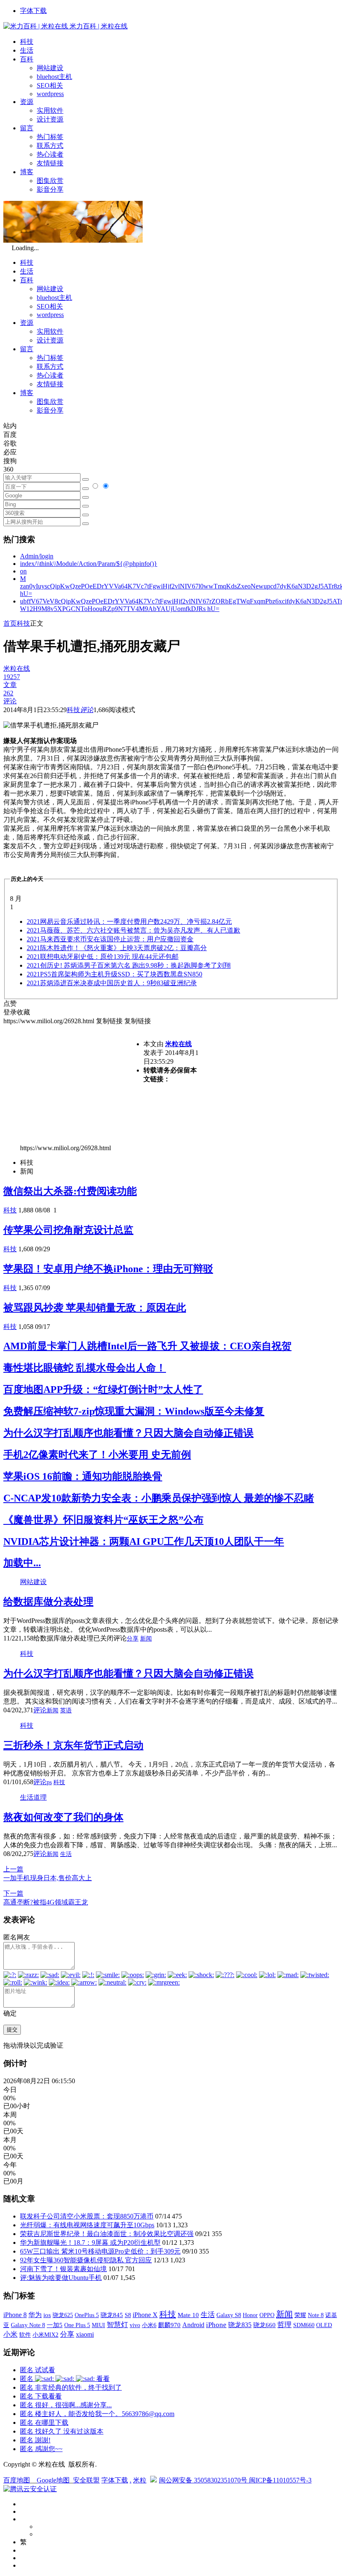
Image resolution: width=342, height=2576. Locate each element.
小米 (10, 2334)
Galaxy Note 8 (28, 2325)
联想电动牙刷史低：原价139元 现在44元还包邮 (103, 957)
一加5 (55, 2325)
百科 (27, 59)
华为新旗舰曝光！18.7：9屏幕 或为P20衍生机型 (90, 2243)
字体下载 (33, 11)
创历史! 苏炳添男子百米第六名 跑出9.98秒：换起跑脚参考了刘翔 (129, 965)
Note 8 (316, 2315)
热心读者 (50, 154)
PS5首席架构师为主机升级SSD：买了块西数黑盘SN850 (114, 974)
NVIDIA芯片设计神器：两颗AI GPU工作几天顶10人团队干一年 (144, 1542)
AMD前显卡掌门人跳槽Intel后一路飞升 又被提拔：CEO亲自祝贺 (147, 1346)
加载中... (22, 1563)
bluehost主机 (54, 77)
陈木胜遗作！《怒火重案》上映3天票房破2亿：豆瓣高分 (117, 948)
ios (47, 2315)
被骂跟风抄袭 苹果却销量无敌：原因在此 (95, 1308)
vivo (135, 2325)
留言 (27, 128)
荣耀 (300, 2315)
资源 (27, 102)
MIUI (98, 2325)
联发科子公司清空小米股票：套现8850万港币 (87, 2216)
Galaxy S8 (229, 2315)
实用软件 (50, 110)
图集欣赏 (50, 181)
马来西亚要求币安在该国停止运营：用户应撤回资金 (110, 939)
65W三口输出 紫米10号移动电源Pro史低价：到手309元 (100, 2251)
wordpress (50, 94)
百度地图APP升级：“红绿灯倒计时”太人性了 (103, 1389)
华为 (35, 2315)
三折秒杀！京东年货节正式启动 (73, 1745)
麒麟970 (169, 2325)
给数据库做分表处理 (48, 1602)
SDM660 (304, 2325)
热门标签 (50, 137)
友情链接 (50, 163)
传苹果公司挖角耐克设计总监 (68, 1230)
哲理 (284, 2325)
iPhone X (145, 2315)
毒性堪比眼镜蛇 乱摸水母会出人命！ (85, 1368)
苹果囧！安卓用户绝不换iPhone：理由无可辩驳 (108, 1269)
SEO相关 (50, 85)
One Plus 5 (77, 2325)
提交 (12, 2030)
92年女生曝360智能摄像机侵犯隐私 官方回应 (86, 2260)
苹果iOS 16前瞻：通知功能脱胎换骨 (83, 1476)
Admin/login (37, 556)
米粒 (140, 2480)
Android (193, 2325)
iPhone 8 (15, 2315)
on (23, 571)
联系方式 (50, 146)
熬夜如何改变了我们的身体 (63, 1817)
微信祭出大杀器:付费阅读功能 (70, 1191)
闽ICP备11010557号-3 (280, 2480)
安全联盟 (86, 2480)
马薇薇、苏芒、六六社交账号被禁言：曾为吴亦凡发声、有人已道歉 (133, 930)
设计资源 (50, 119)
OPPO (267, 2315)
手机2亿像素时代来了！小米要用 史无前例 (97, 1455)
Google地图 (53, 2480)
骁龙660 (264, 2325)
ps (49, 1782)
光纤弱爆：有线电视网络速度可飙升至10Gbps (87, 2225)
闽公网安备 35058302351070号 (204, 2480)
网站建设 (50, 68)
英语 (66, 1710)
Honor (250, 2315)
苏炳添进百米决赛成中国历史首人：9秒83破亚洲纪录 (112, 983)
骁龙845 (112, 2315)
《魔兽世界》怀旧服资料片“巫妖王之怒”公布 (103, 1520)
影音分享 (50, 189)
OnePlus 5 (87, 2315)
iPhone (216, 2325)
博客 (27, 172)
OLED (324, 2325)
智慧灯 (117, 2325)
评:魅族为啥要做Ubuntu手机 (61, 2278)
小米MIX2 (45, 2335)
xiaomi (85, 2334)
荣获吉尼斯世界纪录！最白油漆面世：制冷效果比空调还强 (107, 2234)
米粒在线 (179, 1044)
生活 (27, 50)
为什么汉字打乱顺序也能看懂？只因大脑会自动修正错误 (128, 1433)
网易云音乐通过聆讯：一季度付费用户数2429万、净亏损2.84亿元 (129, 922)
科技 (27, 42)
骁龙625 (63, 2315)
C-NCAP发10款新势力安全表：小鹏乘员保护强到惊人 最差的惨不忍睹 (159, 1498)
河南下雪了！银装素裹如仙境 (63, 2269)
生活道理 (33, 1797)
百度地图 (17, 2480)
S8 (128, 2315)
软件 (25, 2335)
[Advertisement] (73, 1084)
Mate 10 (188, 2315)
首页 (10, 623)
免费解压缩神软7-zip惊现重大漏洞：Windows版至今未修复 (134, 1411)
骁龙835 (240, 2325)
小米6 (149, 2325)
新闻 (146, 1639)
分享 (133, 1639)
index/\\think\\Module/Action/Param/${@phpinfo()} (89, 564)
